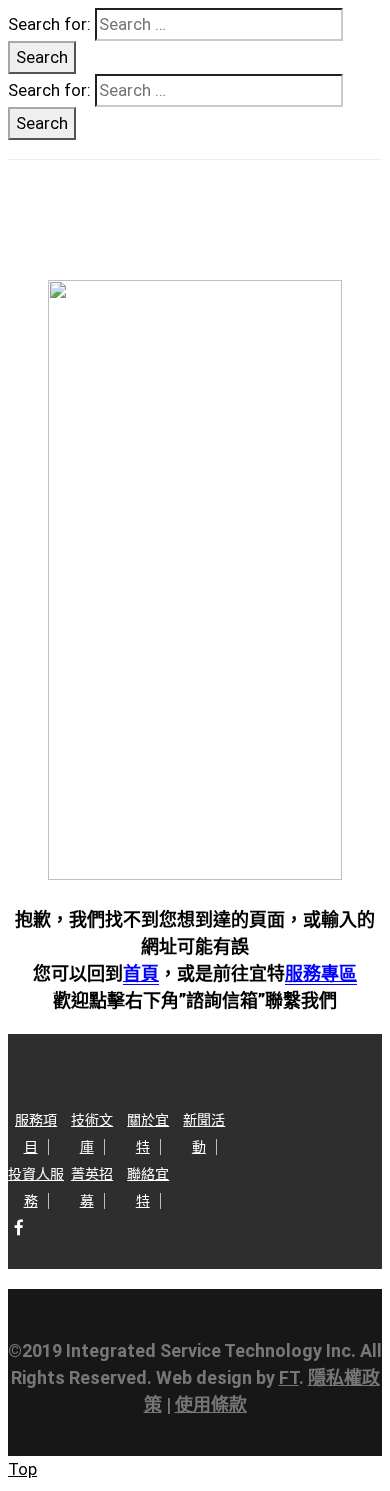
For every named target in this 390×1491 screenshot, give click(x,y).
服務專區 (321, 973)
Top (22, 1469)
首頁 (141, 973)
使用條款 (211, 1404)
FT (289, 1377)
